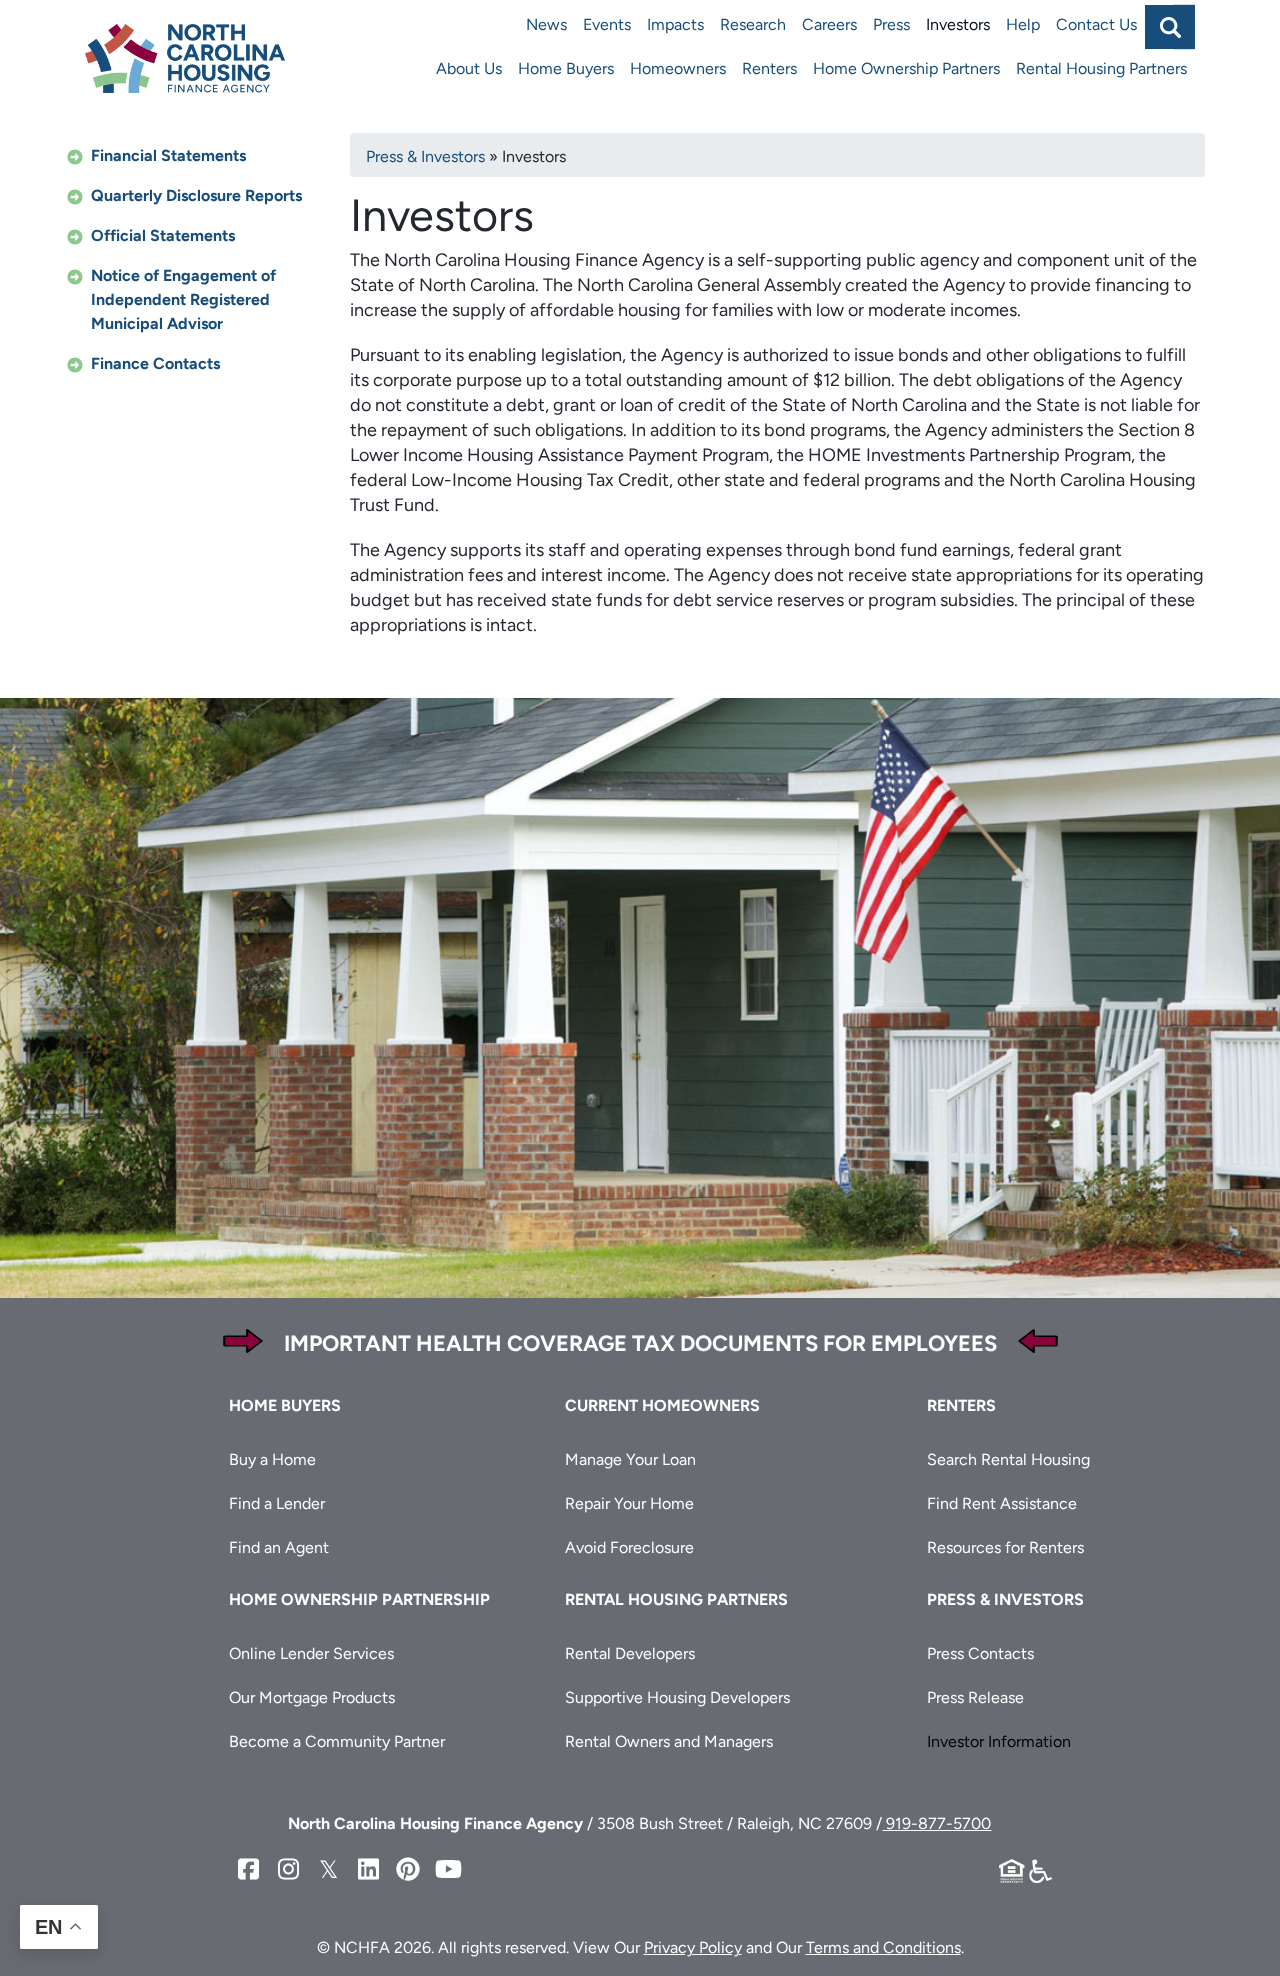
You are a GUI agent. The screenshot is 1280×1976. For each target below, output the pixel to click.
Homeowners (678, 68)
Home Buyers (566, 68)
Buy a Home (272, 1459)
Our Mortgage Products (312, 1697)
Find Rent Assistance (1002, 1503)
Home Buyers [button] (285, 1405)
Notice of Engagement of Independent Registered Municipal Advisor (183, 299)
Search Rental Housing (1008, 1459)
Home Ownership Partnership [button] (359, 1599)
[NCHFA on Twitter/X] (328, 1869)
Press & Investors (425, 156)
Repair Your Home (629, 1503)
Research (753, 24)
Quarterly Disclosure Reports (196, 195)
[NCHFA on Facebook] (248, 1869)
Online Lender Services (311, 1653)
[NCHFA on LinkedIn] (368, 1869)
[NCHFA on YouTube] (448, 1869)
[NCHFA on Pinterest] (408, 1869)
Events (607, 24)
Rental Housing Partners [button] (676, 1599)
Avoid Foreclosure (629, 1547)
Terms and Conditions (883, 1947)
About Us (469, 68)
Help (1023, 24)
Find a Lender (277, 1503)
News (546, 24)
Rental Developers (630, 1653)
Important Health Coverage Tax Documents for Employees (640, 1343)
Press (891, 24)
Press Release (975, 1697)
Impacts (675, 24)
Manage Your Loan (630, 1459)
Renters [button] (961, 1405)
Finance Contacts (155, 363)
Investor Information (999, 1741)
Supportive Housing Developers (677, 1697)
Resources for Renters (1005, 1547)
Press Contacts (980, 1653)
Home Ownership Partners (906, 68)
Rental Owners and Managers (669, 1741)
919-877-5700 (936, 1823)
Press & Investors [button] (1005, 1599)
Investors (958, 24)
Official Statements (163, 235)
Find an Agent (279, 1547)
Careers (829, 24)
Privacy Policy (693, 1947)
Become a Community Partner (337, 1741)
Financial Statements (168, 155)
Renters (769, 68)
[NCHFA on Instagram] (288, 1869)
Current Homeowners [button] (662, 1405)
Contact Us (1096, 24)
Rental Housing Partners (1101, 68)
